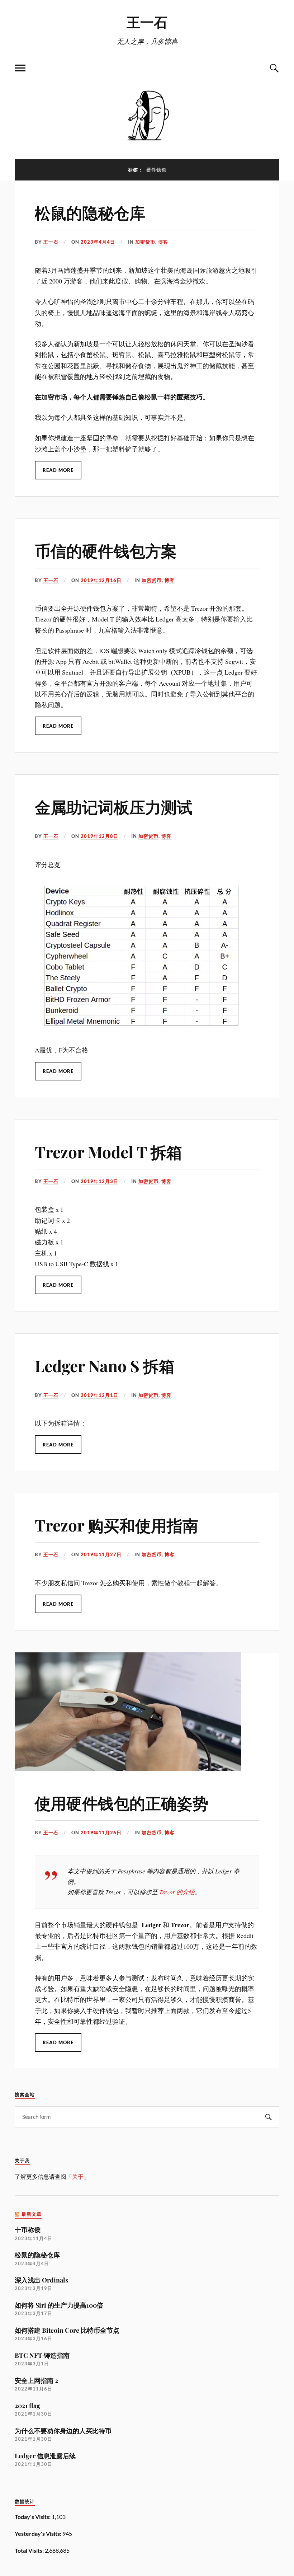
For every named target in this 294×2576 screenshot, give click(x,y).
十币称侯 (28, 2230)
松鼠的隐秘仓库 (90, 212)
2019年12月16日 (101, 580)
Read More (58, 470)
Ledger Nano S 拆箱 (105, 1366)
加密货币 (145, 242)
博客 (163, 242)
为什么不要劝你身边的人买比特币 (63, 2430)
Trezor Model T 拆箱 (108, 1152)
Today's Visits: (33, 2517)
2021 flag (27, 2405)
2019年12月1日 (99, 1395)
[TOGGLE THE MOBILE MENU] (20, 68)
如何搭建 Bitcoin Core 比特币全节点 (67, 2330)
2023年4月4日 (98, 242)
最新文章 (32, 2214)
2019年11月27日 (101, 1554)
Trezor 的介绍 (177, 1892)
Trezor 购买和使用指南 (117, 1525)
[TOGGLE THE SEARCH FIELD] (274, 68)
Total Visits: (30, 2550)
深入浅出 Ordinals (41, 2280)
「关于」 (78, 2176)
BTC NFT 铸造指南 (42, 2355)
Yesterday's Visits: (39, 2533)
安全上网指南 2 (36, 2380)
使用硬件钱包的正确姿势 (122, 1803)
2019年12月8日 (99, 836)
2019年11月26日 (101, 1833)
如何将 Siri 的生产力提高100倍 (59, 2305)
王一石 (147, 22)
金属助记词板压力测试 (114, 806)
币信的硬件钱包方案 (106, 550)
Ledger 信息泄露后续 (45, 2456)
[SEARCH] (269, 2117)
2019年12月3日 (99, 1181)
